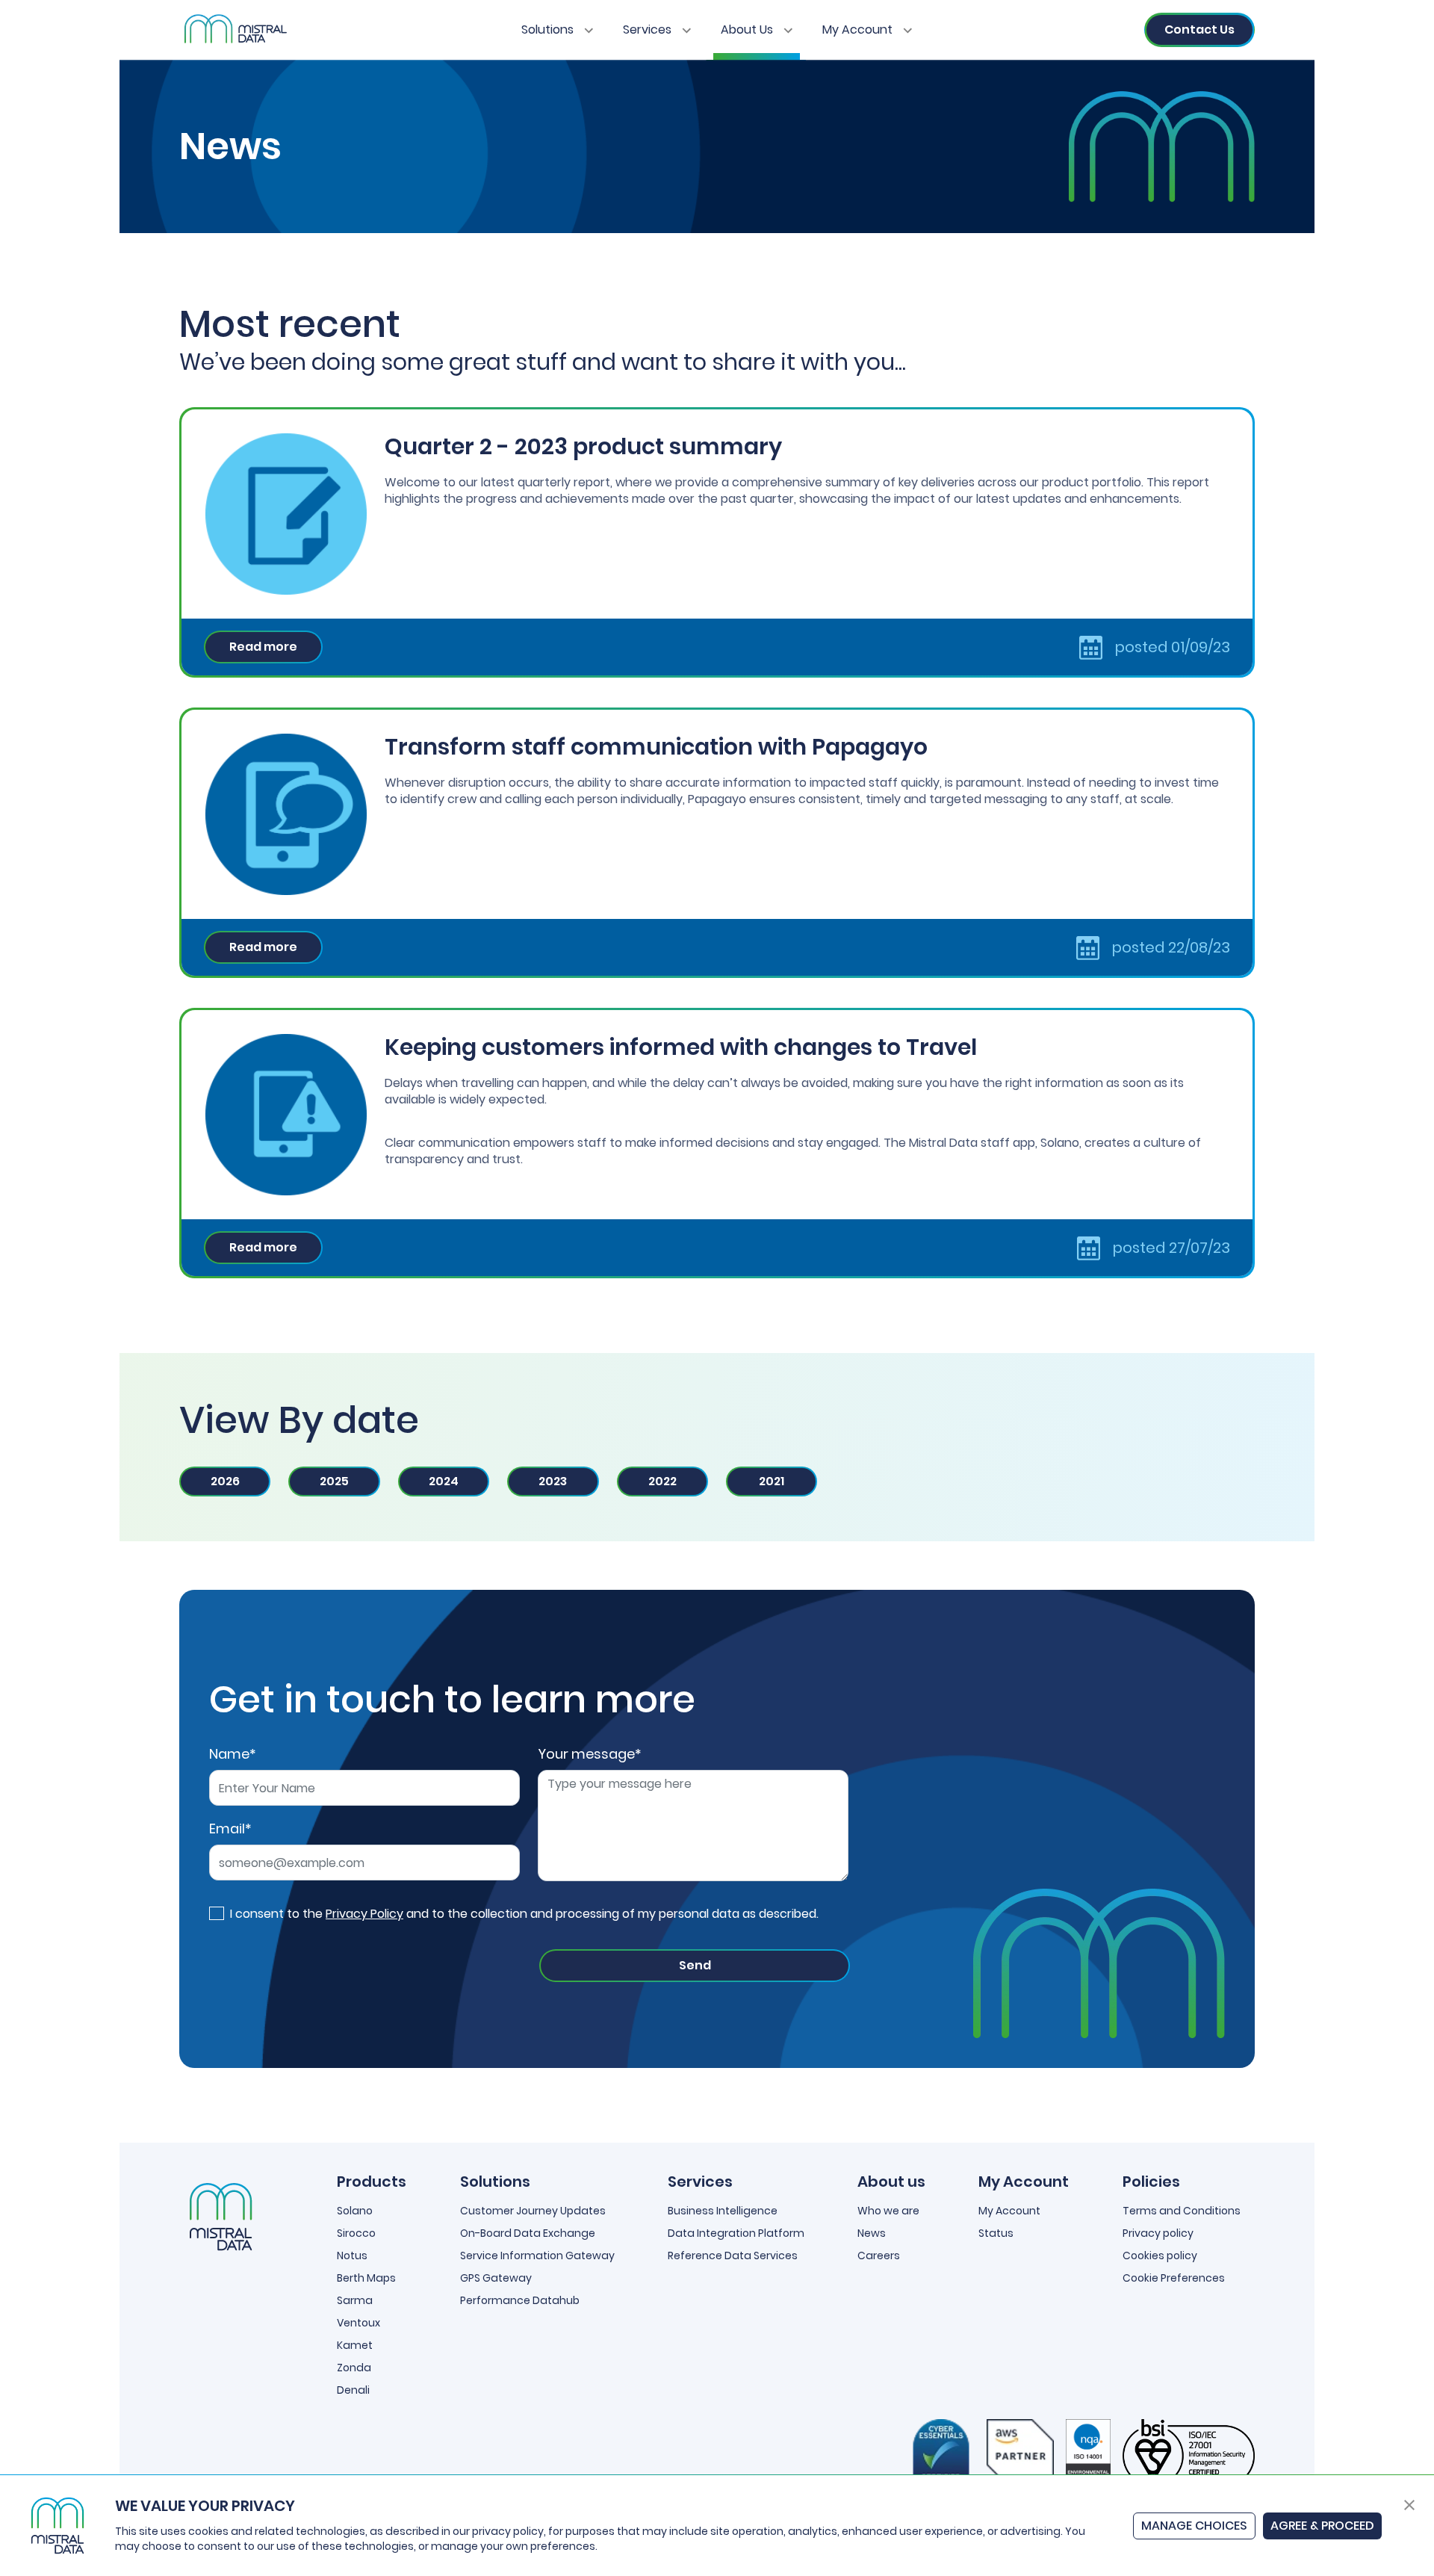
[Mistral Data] (234, 30)
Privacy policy (1158, 2233)
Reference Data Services (733, 2255)
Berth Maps (366, 2278)
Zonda (354, 2368)
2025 (334, 1481)
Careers (879, 2255)
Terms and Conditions (1182, 2211)
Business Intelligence (723, 2211)
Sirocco (356, 2233)
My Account (859, 30)
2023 (553, 1481)
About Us (748, 30)
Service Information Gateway (537, 2255)
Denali (353, 2390)
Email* (230, 1829)
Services (649, 30)
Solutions (549, 30)
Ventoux (358, 2323)
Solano (355, 2211)
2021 (772, 1481)
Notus (352, 2255)
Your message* (590, 1754)
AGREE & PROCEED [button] (1322, 2526)
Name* (233, 1754)
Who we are (888, 2211)
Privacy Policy (364, 1914)
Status (996, 2233)
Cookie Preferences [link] (1174, 2278)
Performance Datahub (520, 2300)
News (872, 2233)
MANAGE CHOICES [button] (1194, 2526)
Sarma (355, 2300)
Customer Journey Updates (533, 2211)
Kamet (355, 2345)
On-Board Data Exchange (528, 2233)
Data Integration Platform (736, 2233)
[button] (1409, 2504)
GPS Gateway (496, 2278)
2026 (225, 1481)
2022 (662, 1481)
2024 (444, 1481)
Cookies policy (1160, 2255)
